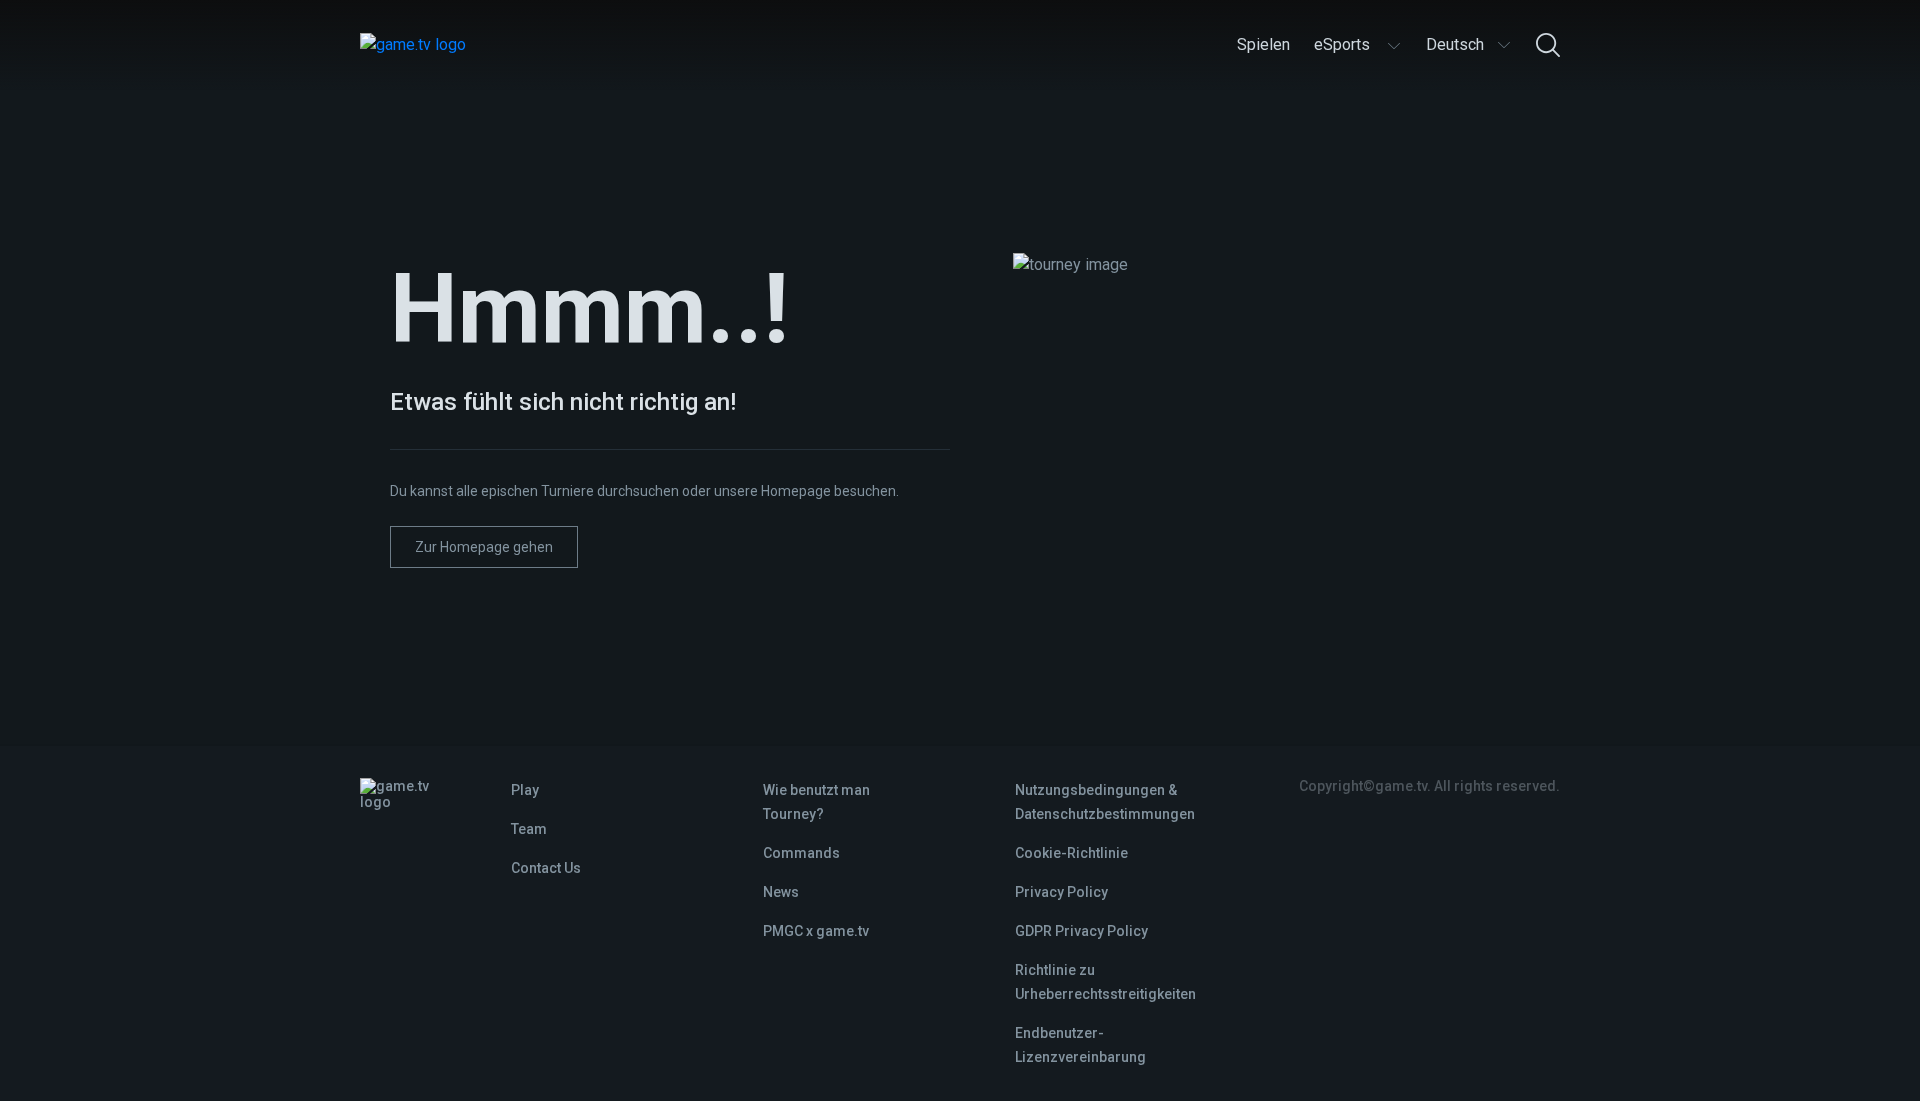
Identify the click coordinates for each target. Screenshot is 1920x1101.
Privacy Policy (1061, 892)
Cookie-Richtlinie (1071, 853)
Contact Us (546, 868)
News (781, 892)
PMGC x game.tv (816, 931)
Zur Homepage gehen (484, 547)
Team (529, 829)
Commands (801, 853)
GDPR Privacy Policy (1081, 931)
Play (525, 790)
